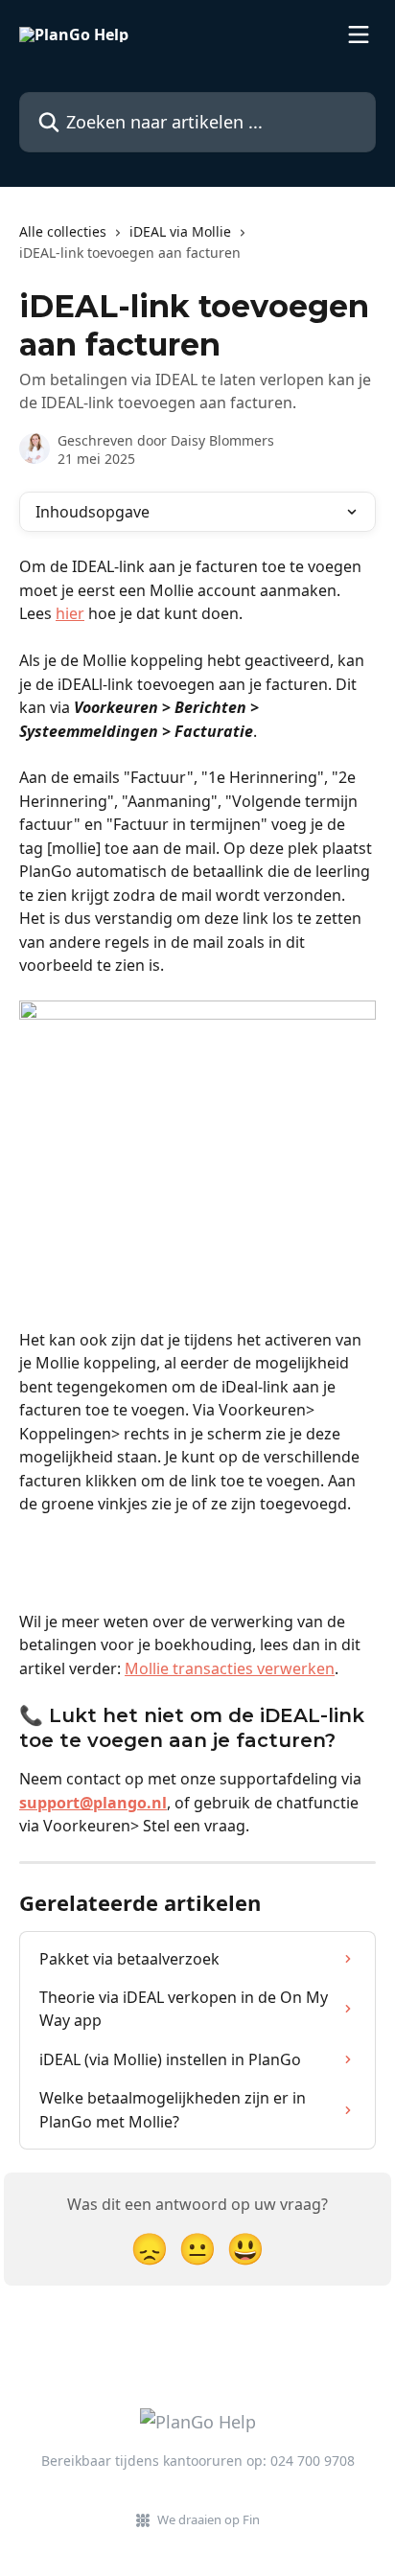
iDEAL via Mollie (180, 231)
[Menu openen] (359, 34)
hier (70, 613)
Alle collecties (63, 231)
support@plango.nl (93, 1803)
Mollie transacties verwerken (230, 1668)
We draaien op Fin (209, 2519)
